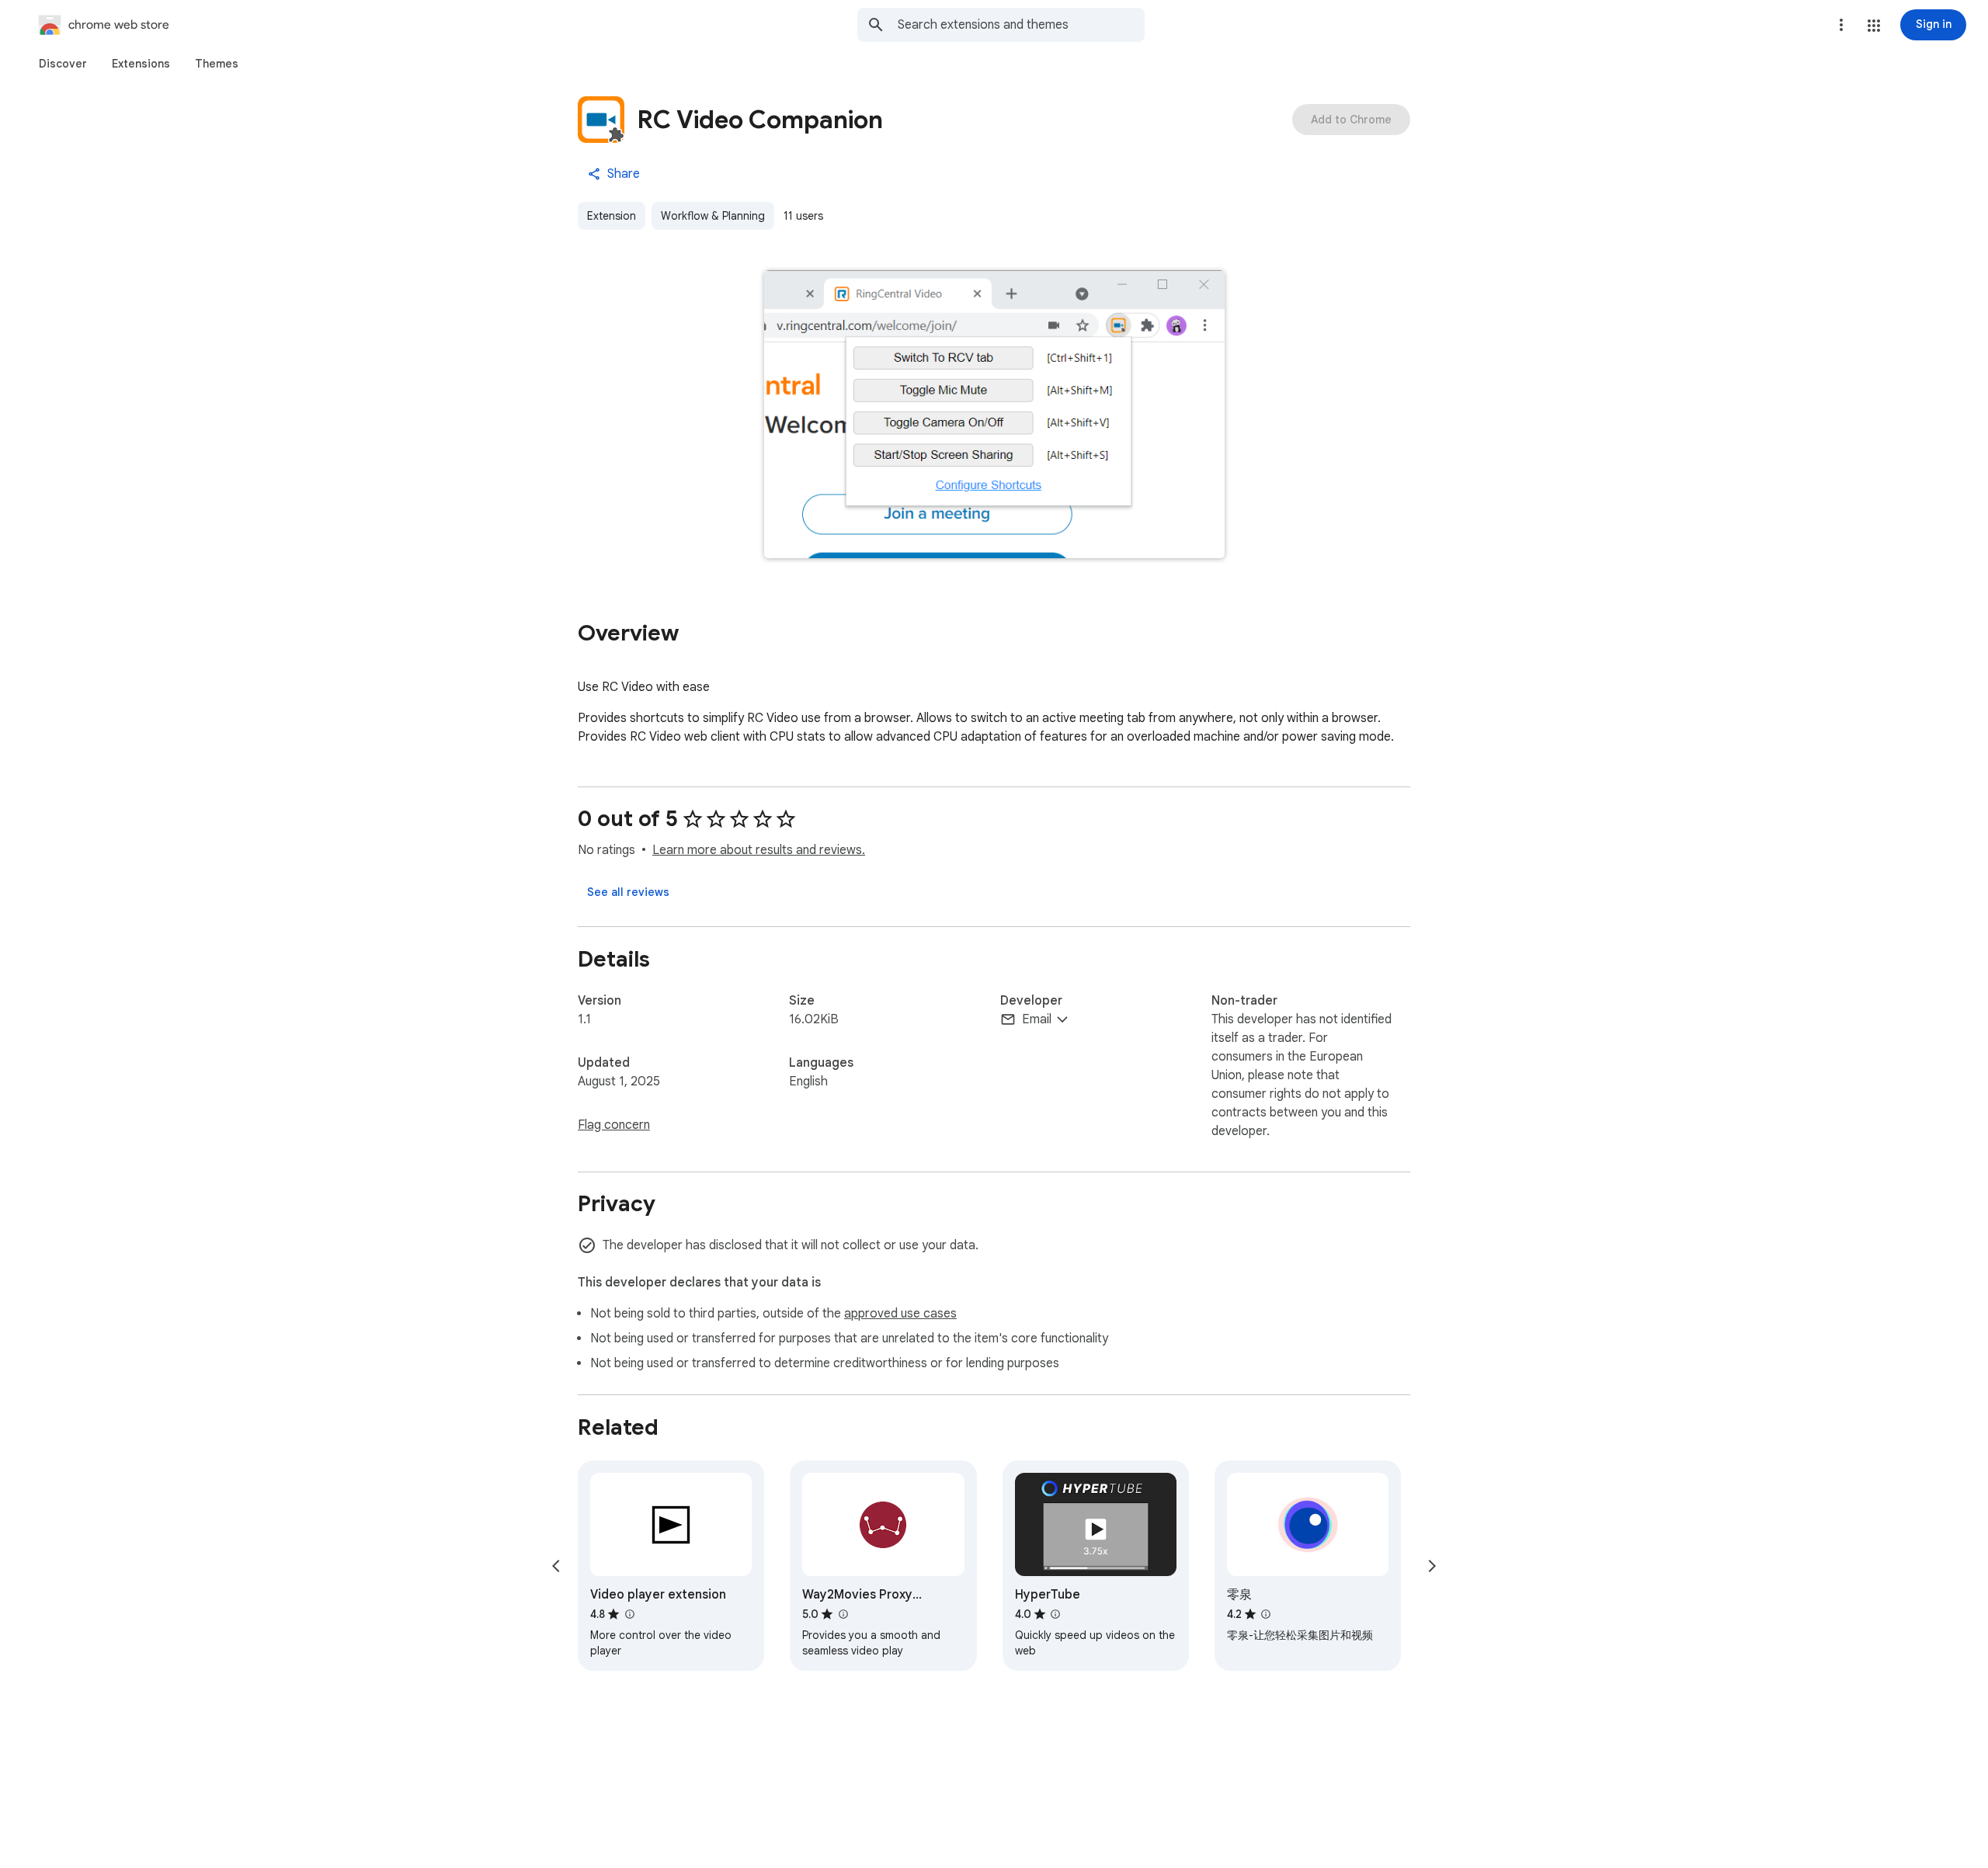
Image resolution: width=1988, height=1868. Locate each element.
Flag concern (614, 1125)
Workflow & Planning (713, 216)
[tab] (63, 64)
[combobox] (1021, 25)
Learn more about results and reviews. (759, 850)
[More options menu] (1841, 25)
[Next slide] (1432, 1566)
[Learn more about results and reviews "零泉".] (1266, 1614)
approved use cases (900, 1314)
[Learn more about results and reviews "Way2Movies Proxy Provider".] (843, 1614)
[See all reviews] (628, 892)
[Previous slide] (556, 1566)
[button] (1874, 26)
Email (1037, 1019)
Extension (612, 216)
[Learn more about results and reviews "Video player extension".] (629, 1614)
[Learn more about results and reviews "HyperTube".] (1055, 1614)
